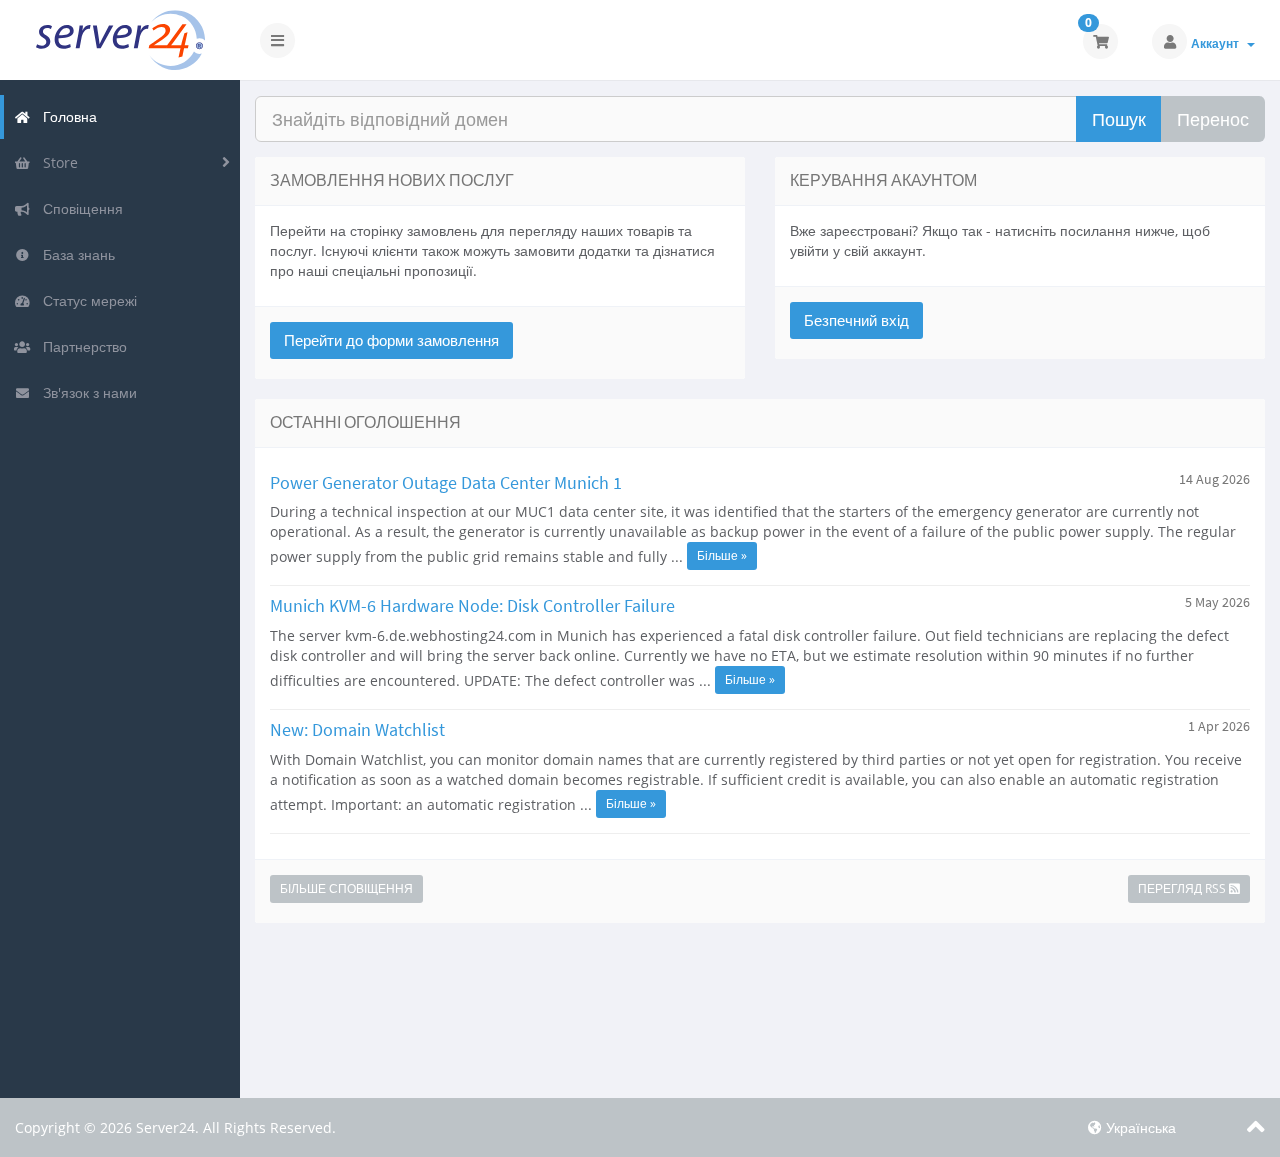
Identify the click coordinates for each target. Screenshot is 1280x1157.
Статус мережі (86, 300)
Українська (1139, 1127)
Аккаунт (1218, 43)
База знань (75, 254)
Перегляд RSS (1183, 888)
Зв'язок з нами (86, 392)
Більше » (722, 555)
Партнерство (81, 346)
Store (56, 162)
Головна (66, 116)
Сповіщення (79, 208)
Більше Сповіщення (346, 888)
